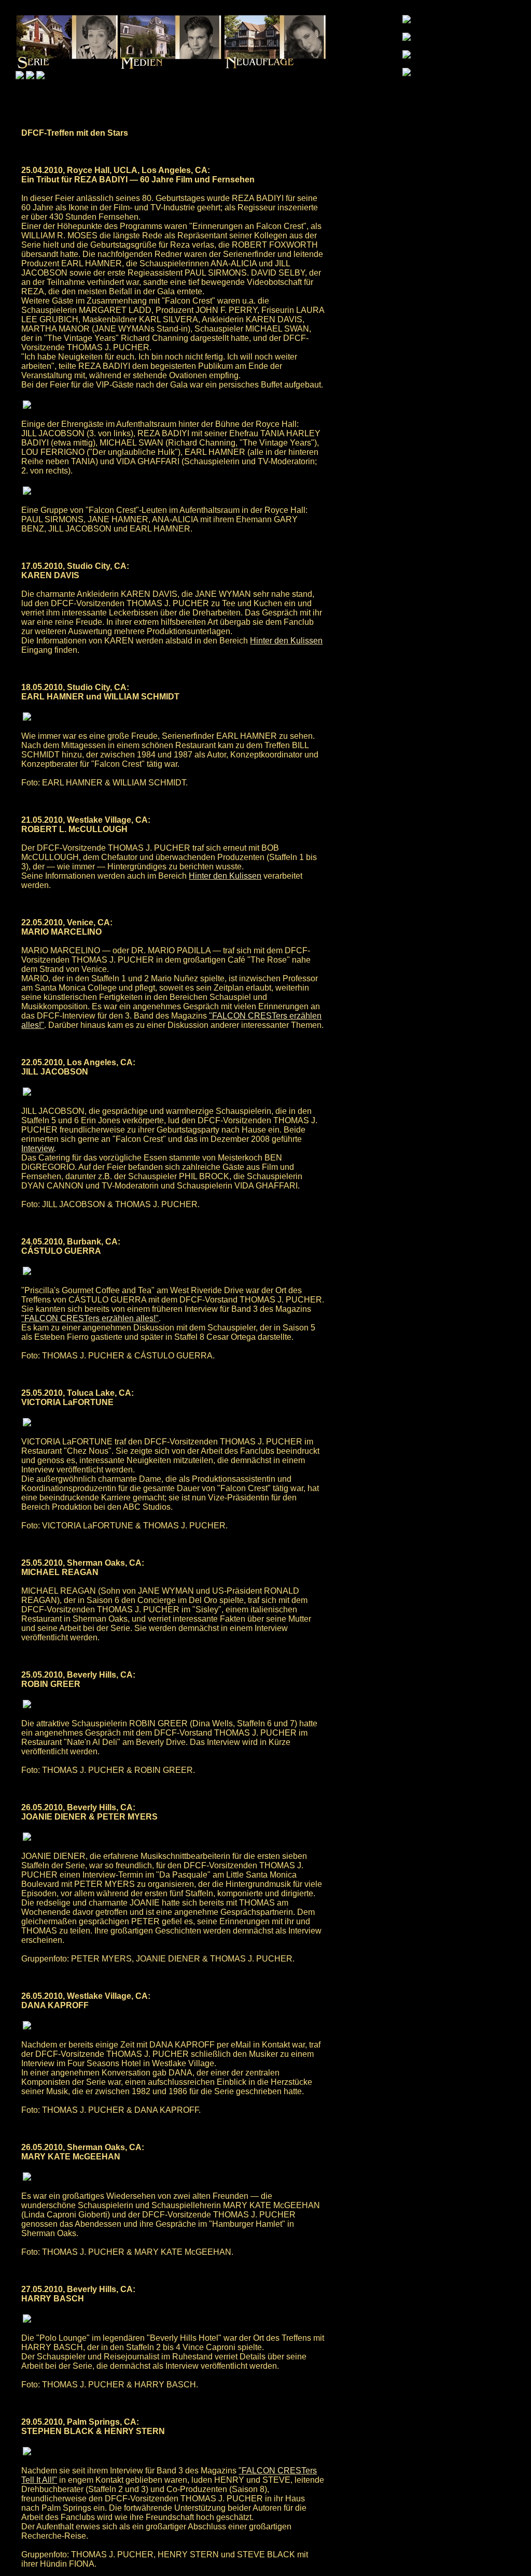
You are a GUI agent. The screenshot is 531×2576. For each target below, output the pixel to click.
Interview (38, 1148)
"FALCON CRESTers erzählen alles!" (90, 1318)
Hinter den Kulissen (286, 641)
